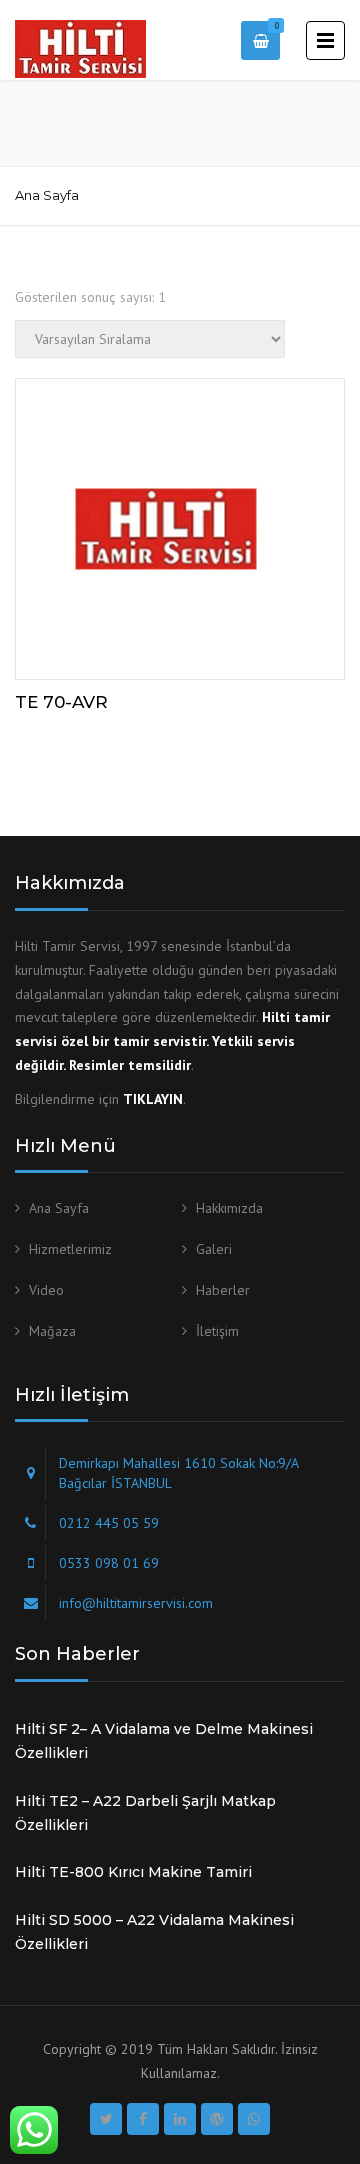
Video (46, 1290)
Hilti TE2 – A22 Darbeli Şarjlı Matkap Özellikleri (145, 1813)
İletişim (217, 1331)
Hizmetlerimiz (70, 1249)
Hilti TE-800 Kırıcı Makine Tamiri (133, 1872)
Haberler (223, 1290)
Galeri (214, 1249)
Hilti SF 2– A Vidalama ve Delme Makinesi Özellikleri (164, 1741)
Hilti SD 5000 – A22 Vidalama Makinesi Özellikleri (154, 1932)
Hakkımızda (229, 1208)
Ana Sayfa (47, 195)
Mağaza (52, 1331)
